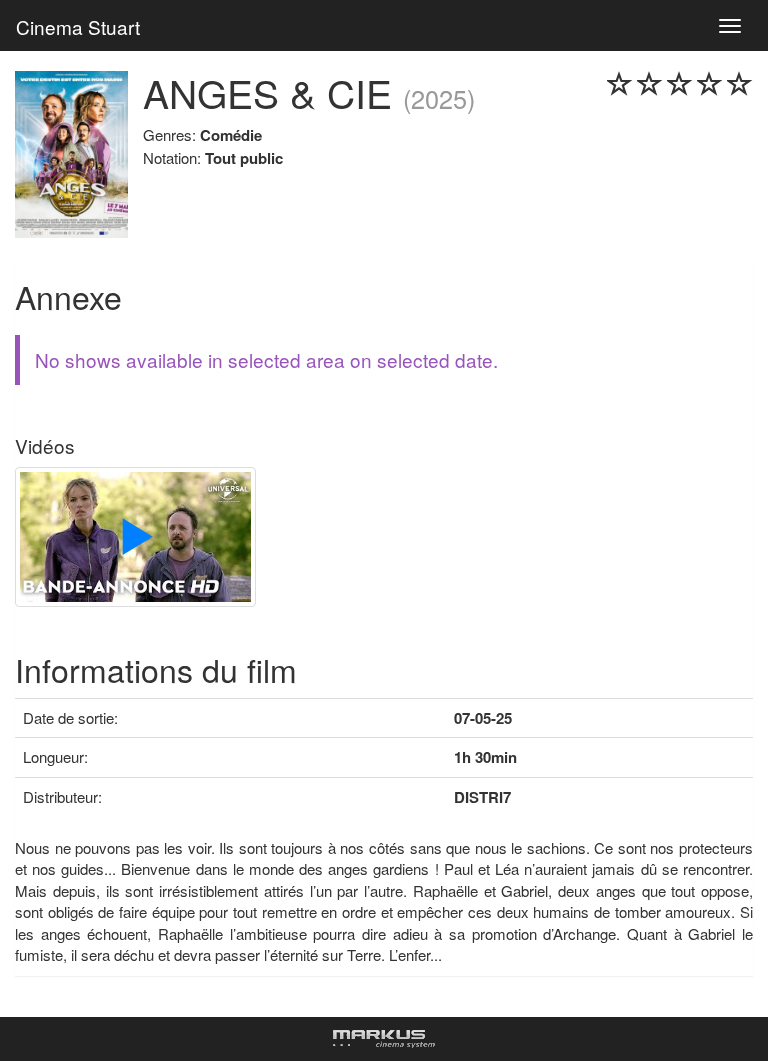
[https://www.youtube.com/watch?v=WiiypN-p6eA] (135, 539)
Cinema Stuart (78, 26)
